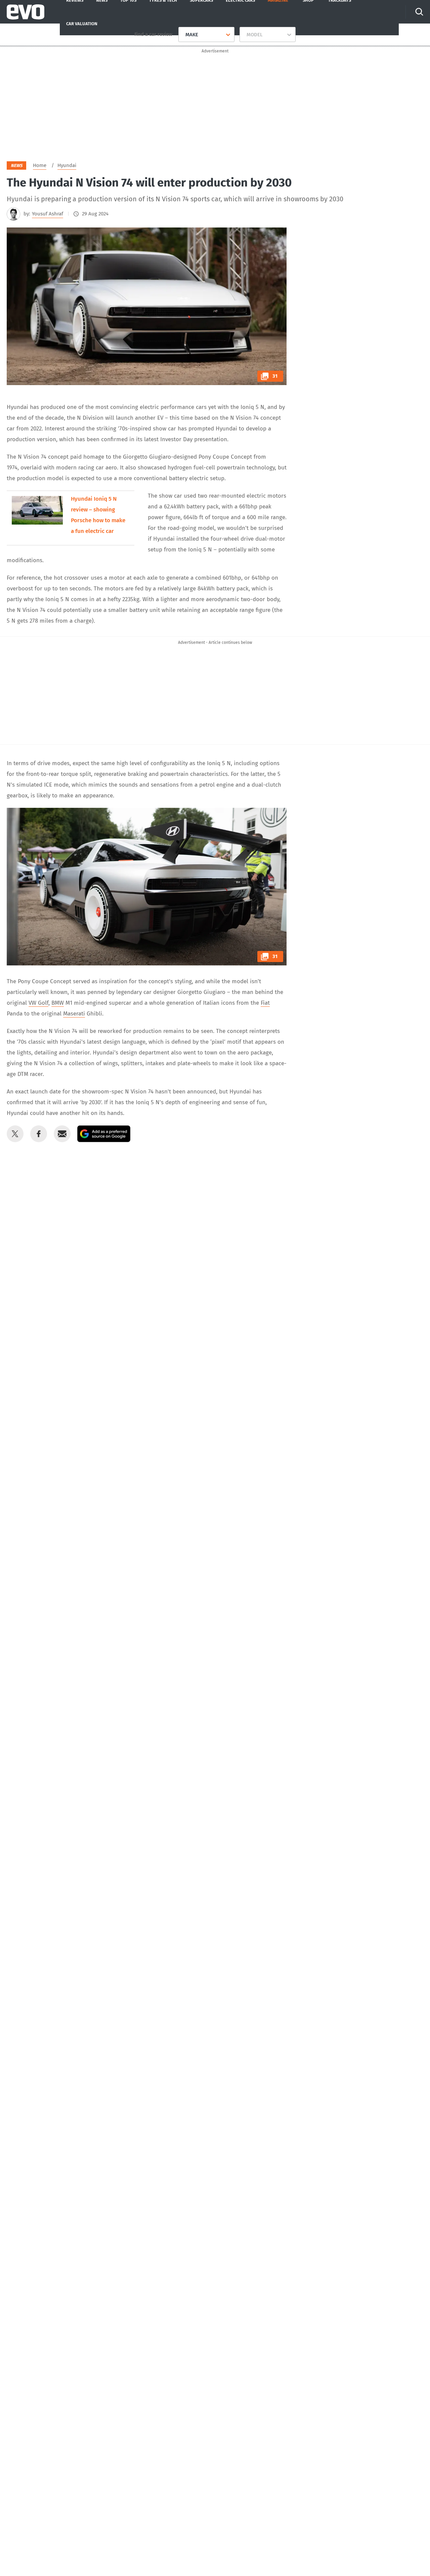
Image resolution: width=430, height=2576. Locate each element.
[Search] (419, 12)
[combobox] (183, 35)
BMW (58, 1003)
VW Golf (38, 1003)
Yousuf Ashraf (48, 214)
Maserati (74, 1014)
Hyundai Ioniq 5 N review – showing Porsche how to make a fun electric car (98, 515)
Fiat (265, 1003)
